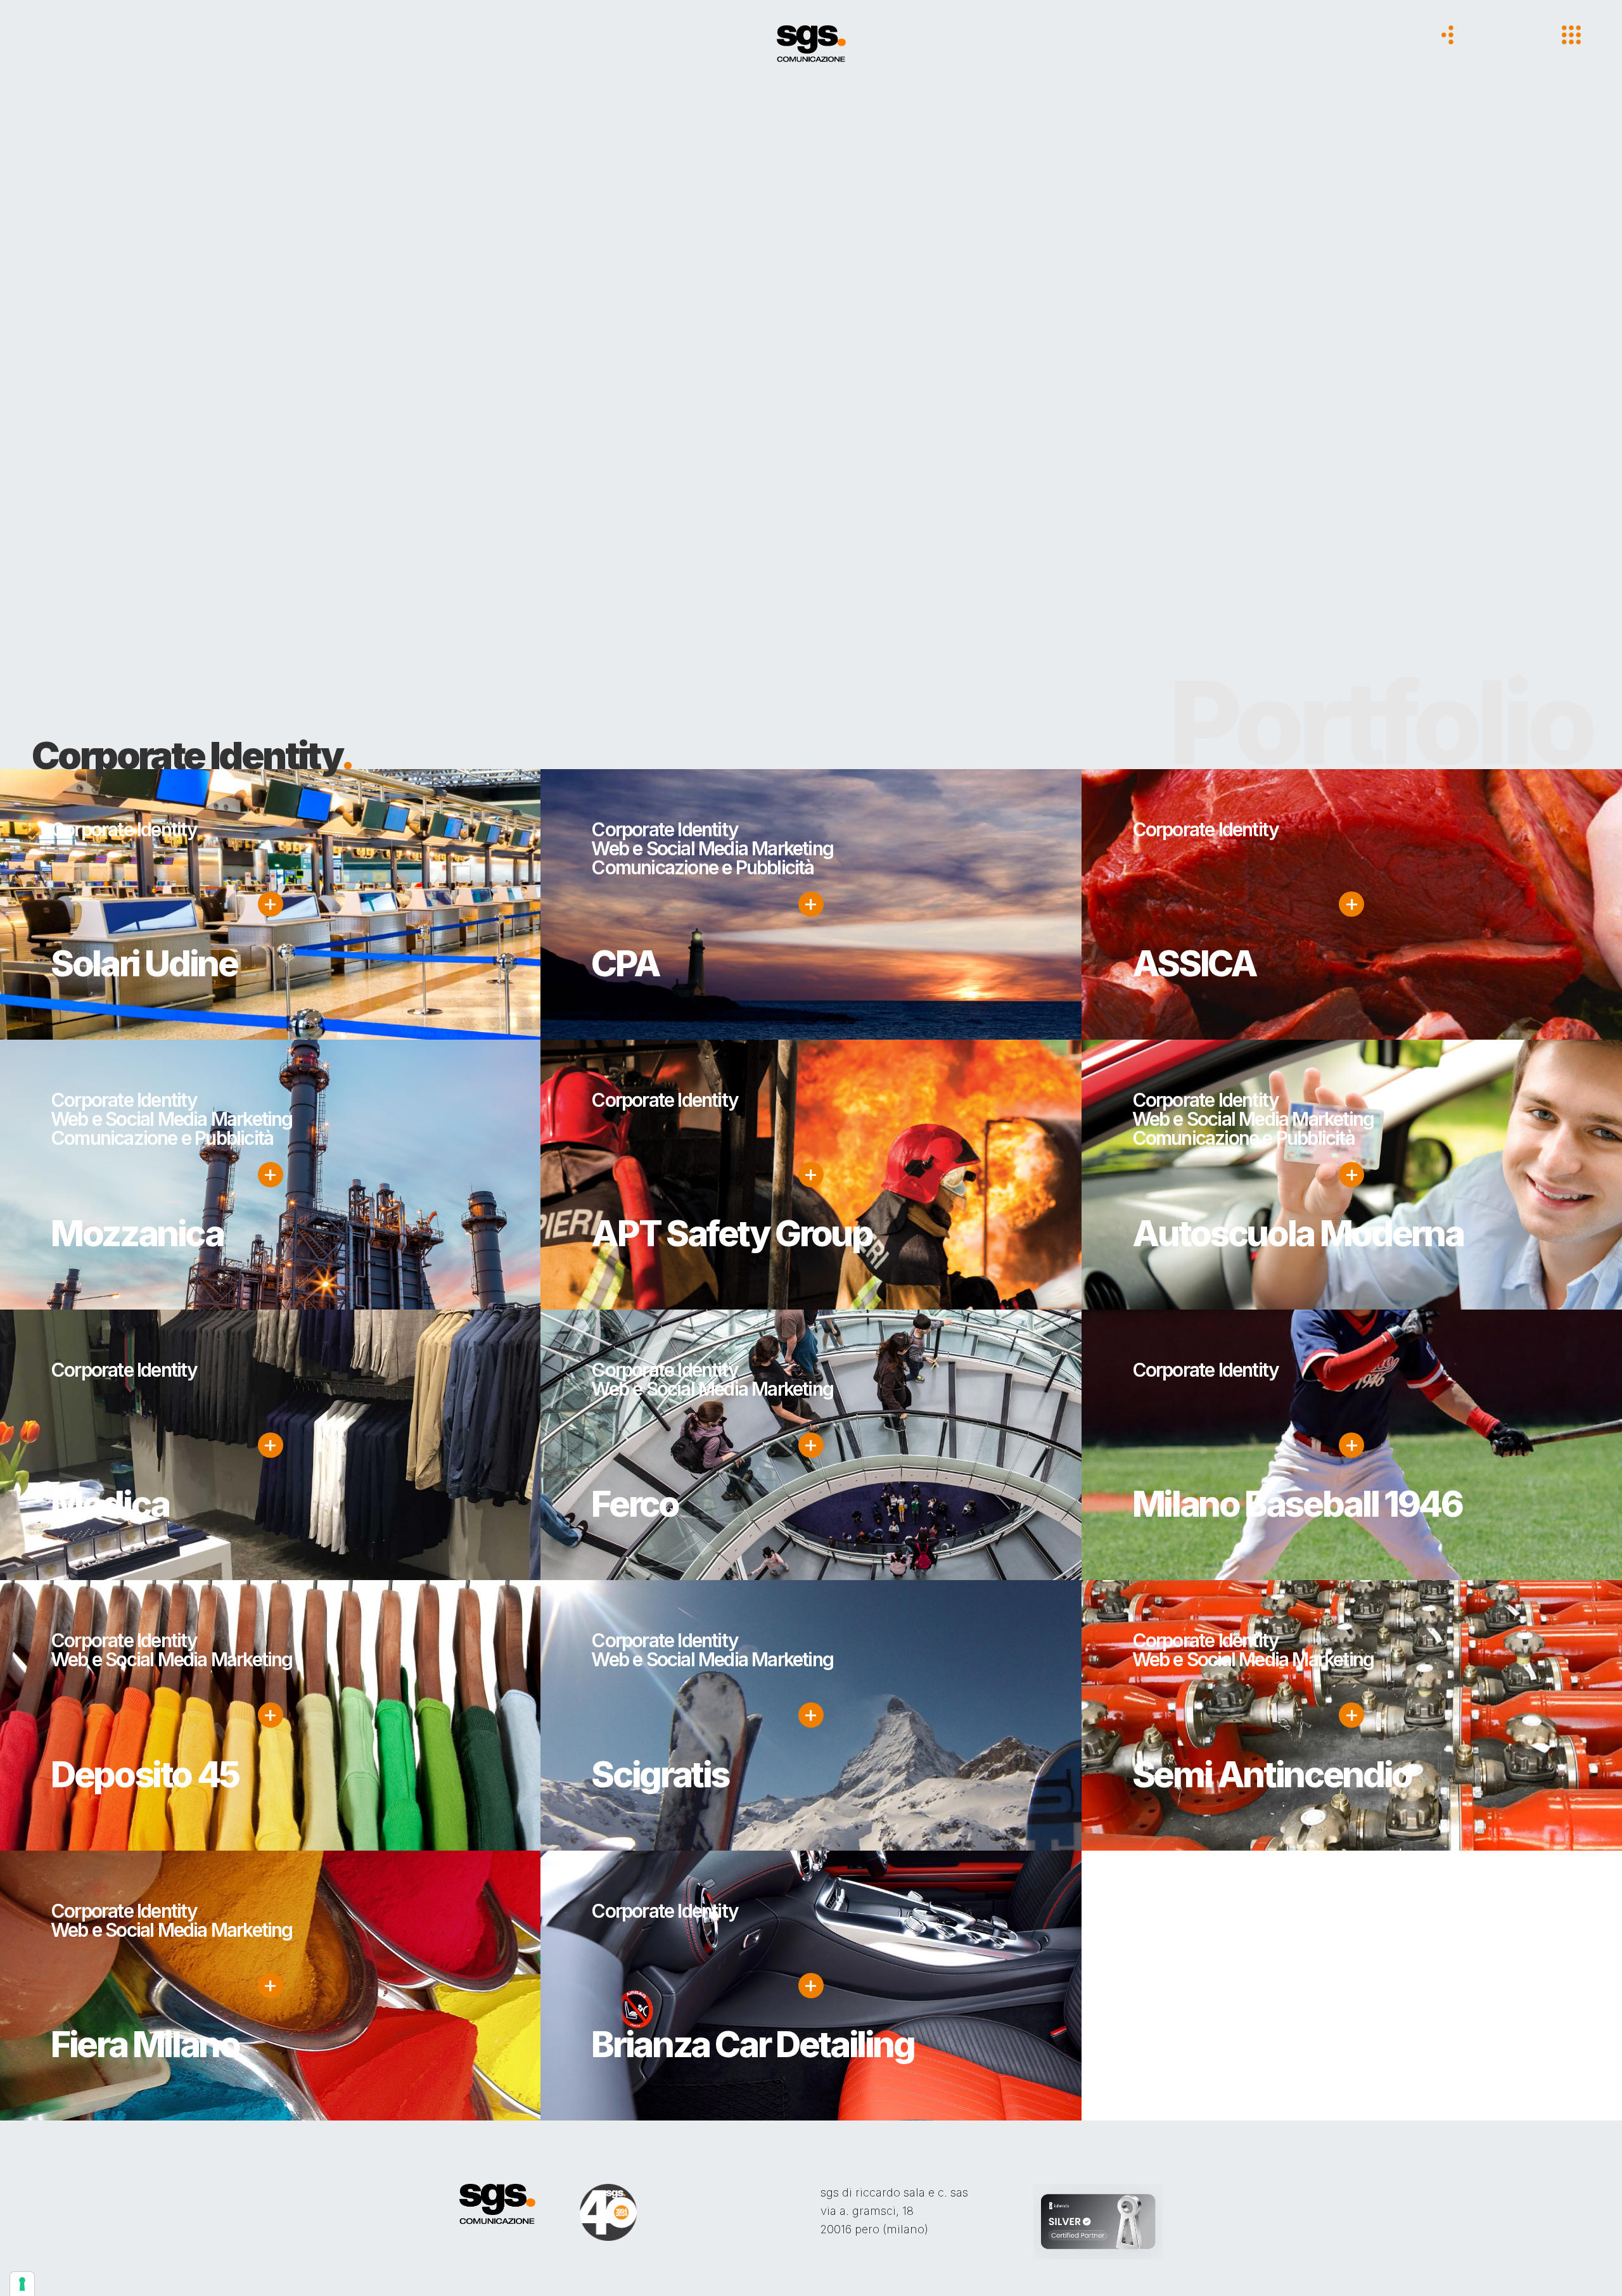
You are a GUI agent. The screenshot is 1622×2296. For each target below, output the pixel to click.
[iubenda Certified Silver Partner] (1098, 2220)
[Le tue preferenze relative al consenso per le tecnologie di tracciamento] (22, 2284)
